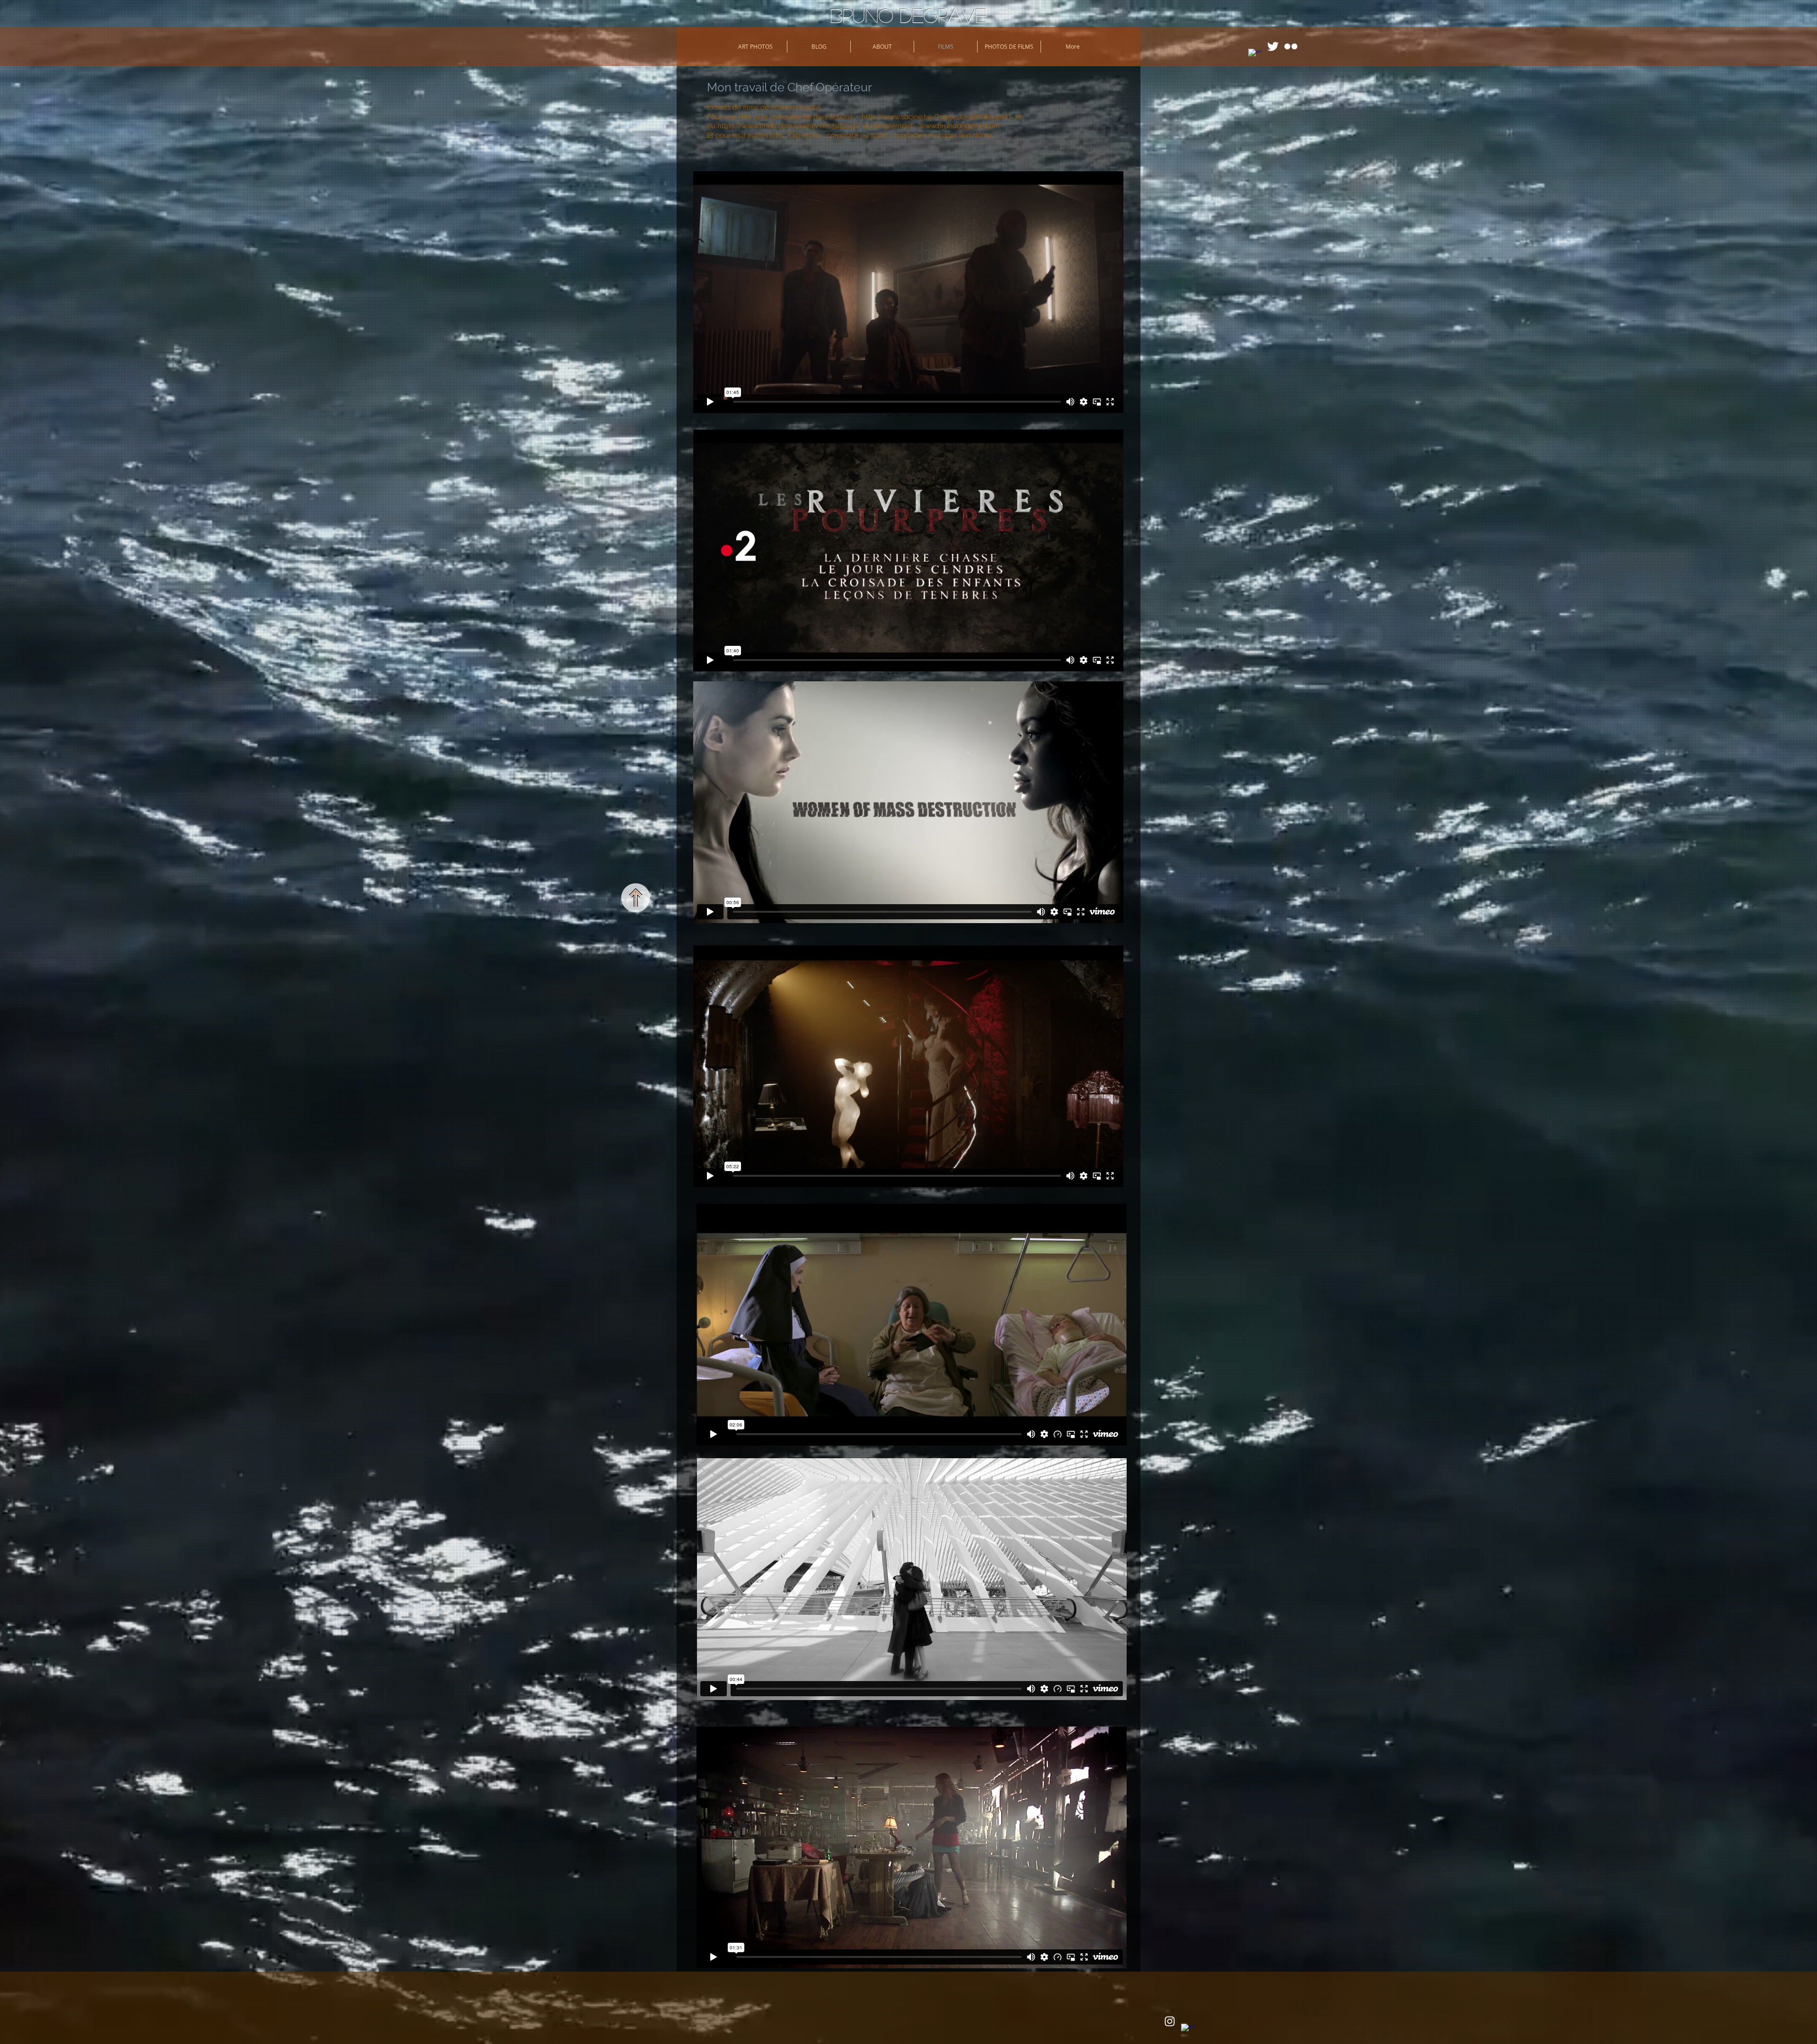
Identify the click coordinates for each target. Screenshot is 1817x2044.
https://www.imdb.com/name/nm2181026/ (789, 126)
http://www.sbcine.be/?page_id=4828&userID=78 (942, 117)
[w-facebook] (1255, 55)
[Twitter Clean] (1273, 46)
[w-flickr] (1291, 46)
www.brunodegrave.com (960, 126)
